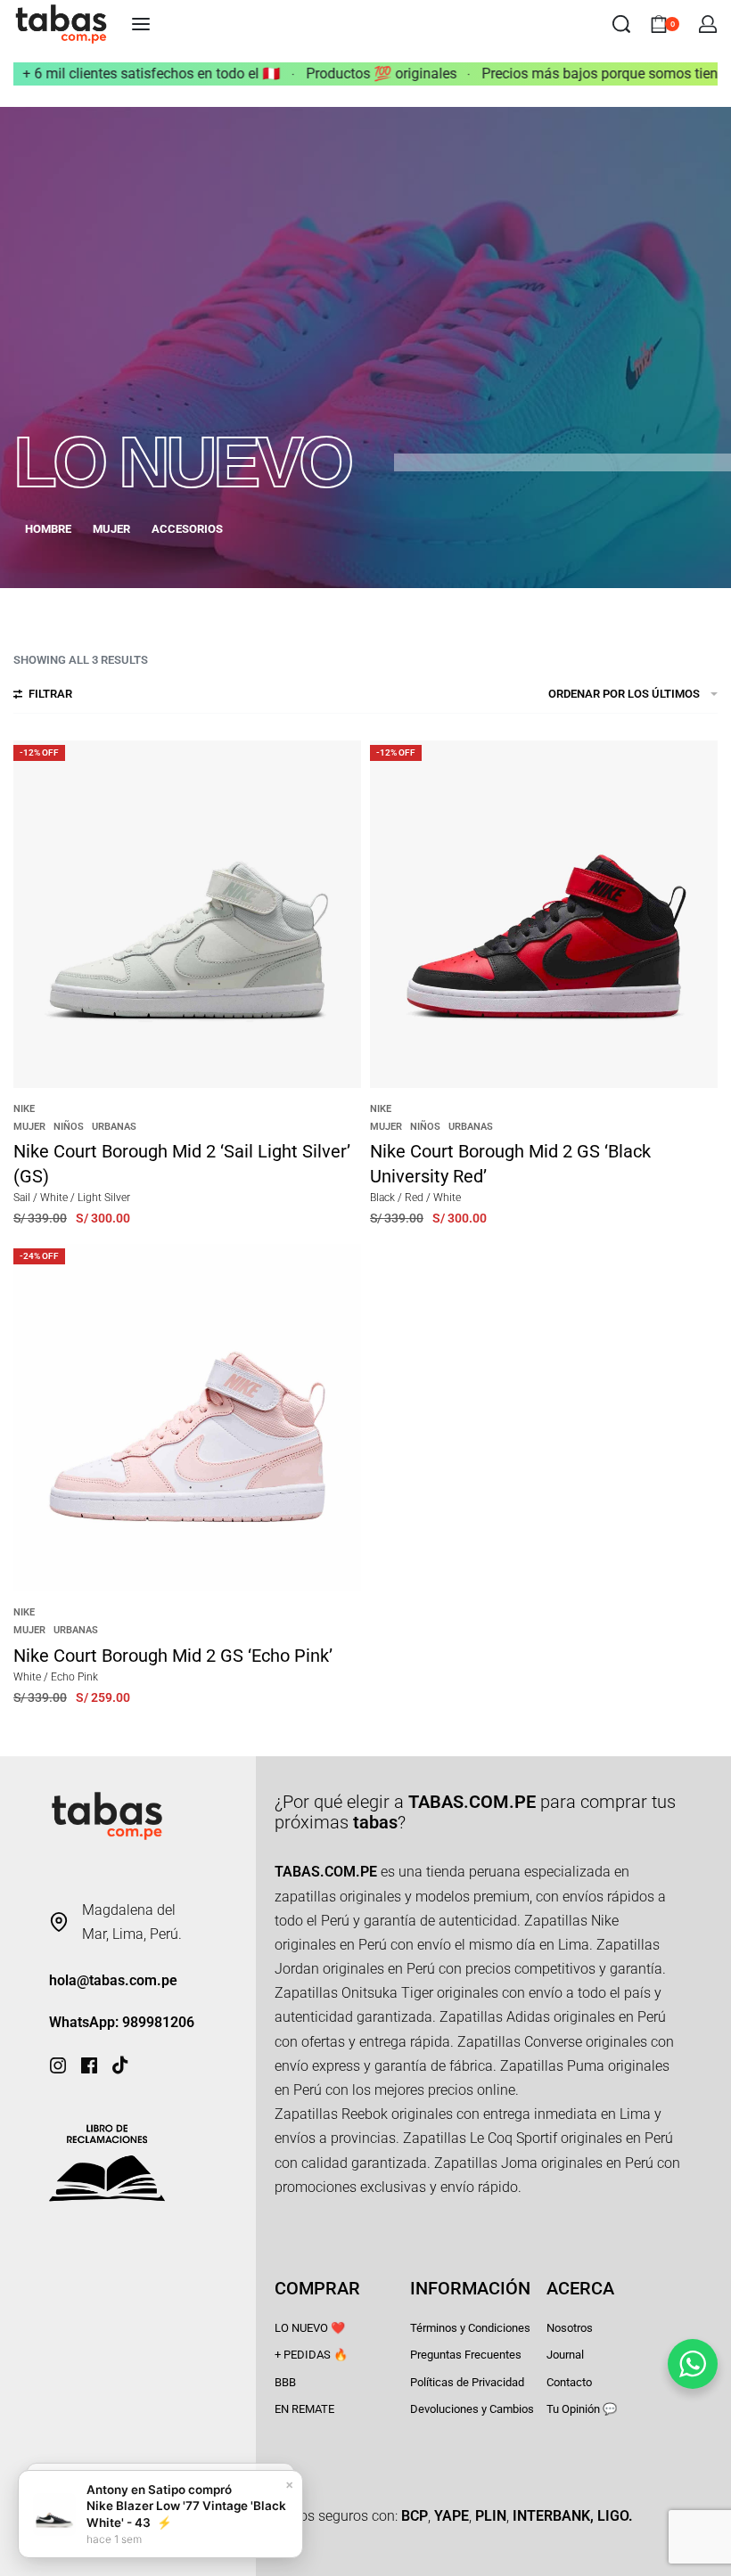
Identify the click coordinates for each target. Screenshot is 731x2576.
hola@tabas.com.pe (113, 1980)
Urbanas (114, 1127)
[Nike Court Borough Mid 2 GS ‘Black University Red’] (544, 914)
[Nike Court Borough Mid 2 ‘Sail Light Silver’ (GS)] (187, 914)
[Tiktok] (120, 2065)
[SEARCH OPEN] (621, 24)
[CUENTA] (708, 24)
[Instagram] (58, 2065)
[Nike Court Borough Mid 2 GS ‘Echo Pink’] (187, 1418)
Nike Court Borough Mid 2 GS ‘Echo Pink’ (173, 1656)
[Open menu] (141, 24)
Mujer (29, 1127)
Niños (69, 1127)
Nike (24, 1109)
